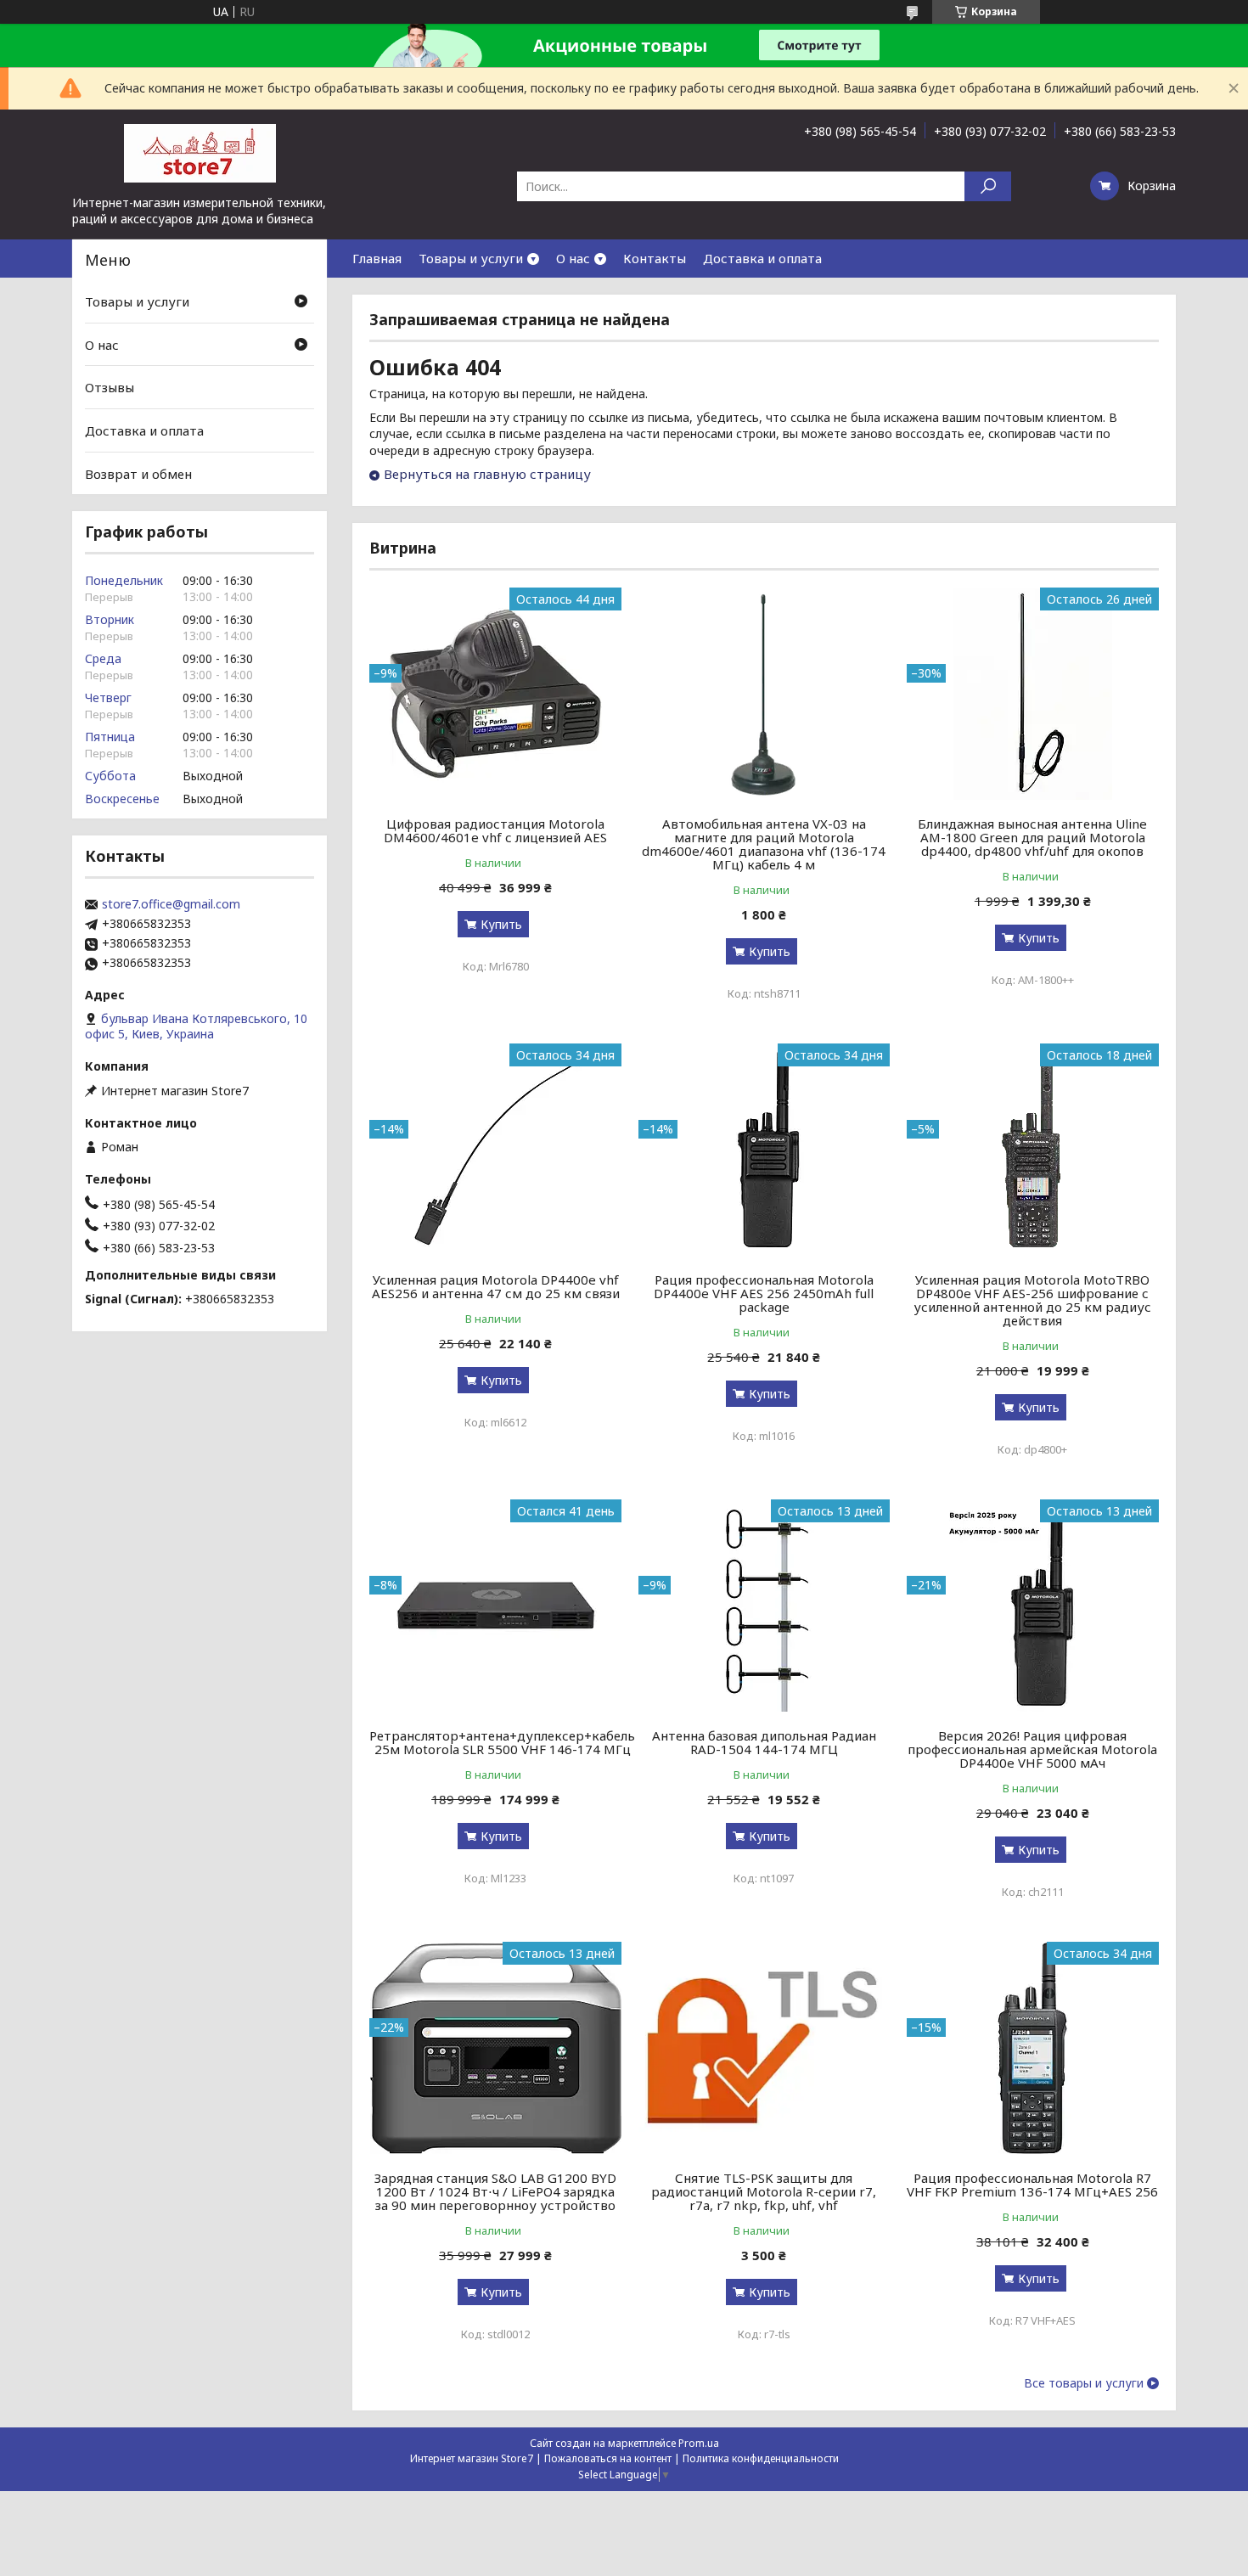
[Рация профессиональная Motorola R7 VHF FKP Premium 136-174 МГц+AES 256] (1033, 2048)
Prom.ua (699, 2443)
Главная (377, 258)
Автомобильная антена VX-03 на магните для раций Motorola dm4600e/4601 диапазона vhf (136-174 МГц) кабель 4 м (764, 844)
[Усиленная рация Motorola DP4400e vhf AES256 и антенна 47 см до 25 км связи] (495, 1150)
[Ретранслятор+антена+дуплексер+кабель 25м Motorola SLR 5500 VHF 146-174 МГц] (495, 1606)
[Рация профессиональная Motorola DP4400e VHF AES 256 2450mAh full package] (765, 1150)
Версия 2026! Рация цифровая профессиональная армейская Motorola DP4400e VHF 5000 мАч (1032, 1749)
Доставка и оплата (762, 258)
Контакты (655, 258)
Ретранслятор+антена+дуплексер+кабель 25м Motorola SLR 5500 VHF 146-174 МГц (502, 1742)
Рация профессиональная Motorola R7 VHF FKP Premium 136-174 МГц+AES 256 (1032, 2185)
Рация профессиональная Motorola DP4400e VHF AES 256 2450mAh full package (764, 1293)
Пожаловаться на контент (608, 2458)
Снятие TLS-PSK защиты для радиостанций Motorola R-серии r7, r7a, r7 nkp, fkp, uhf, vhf (764, 2191)
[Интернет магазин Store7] (200, 152)
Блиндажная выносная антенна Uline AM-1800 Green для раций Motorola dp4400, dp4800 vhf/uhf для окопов (1032, 837)
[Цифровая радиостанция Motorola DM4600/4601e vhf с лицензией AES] (495, 694)
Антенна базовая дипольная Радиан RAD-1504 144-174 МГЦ (764, 1742)
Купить (501, 924)
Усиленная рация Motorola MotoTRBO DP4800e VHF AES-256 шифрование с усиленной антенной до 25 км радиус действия (1032, 1300)
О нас (573, 258)
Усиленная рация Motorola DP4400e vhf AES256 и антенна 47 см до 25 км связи (496, 1286)
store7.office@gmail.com (171, 904)
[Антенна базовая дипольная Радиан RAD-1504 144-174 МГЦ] (765, 1606)
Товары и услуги (471, 258)
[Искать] (988, 186)
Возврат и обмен (138, 473)
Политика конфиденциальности (761, 2458)
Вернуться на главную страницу (487, 474)
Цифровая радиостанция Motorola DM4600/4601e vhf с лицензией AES (495, 830)
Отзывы (110, 387)
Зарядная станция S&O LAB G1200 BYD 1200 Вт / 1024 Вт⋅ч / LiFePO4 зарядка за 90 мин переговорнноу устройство (495, 2191)
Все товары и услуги (1084, 2383)
